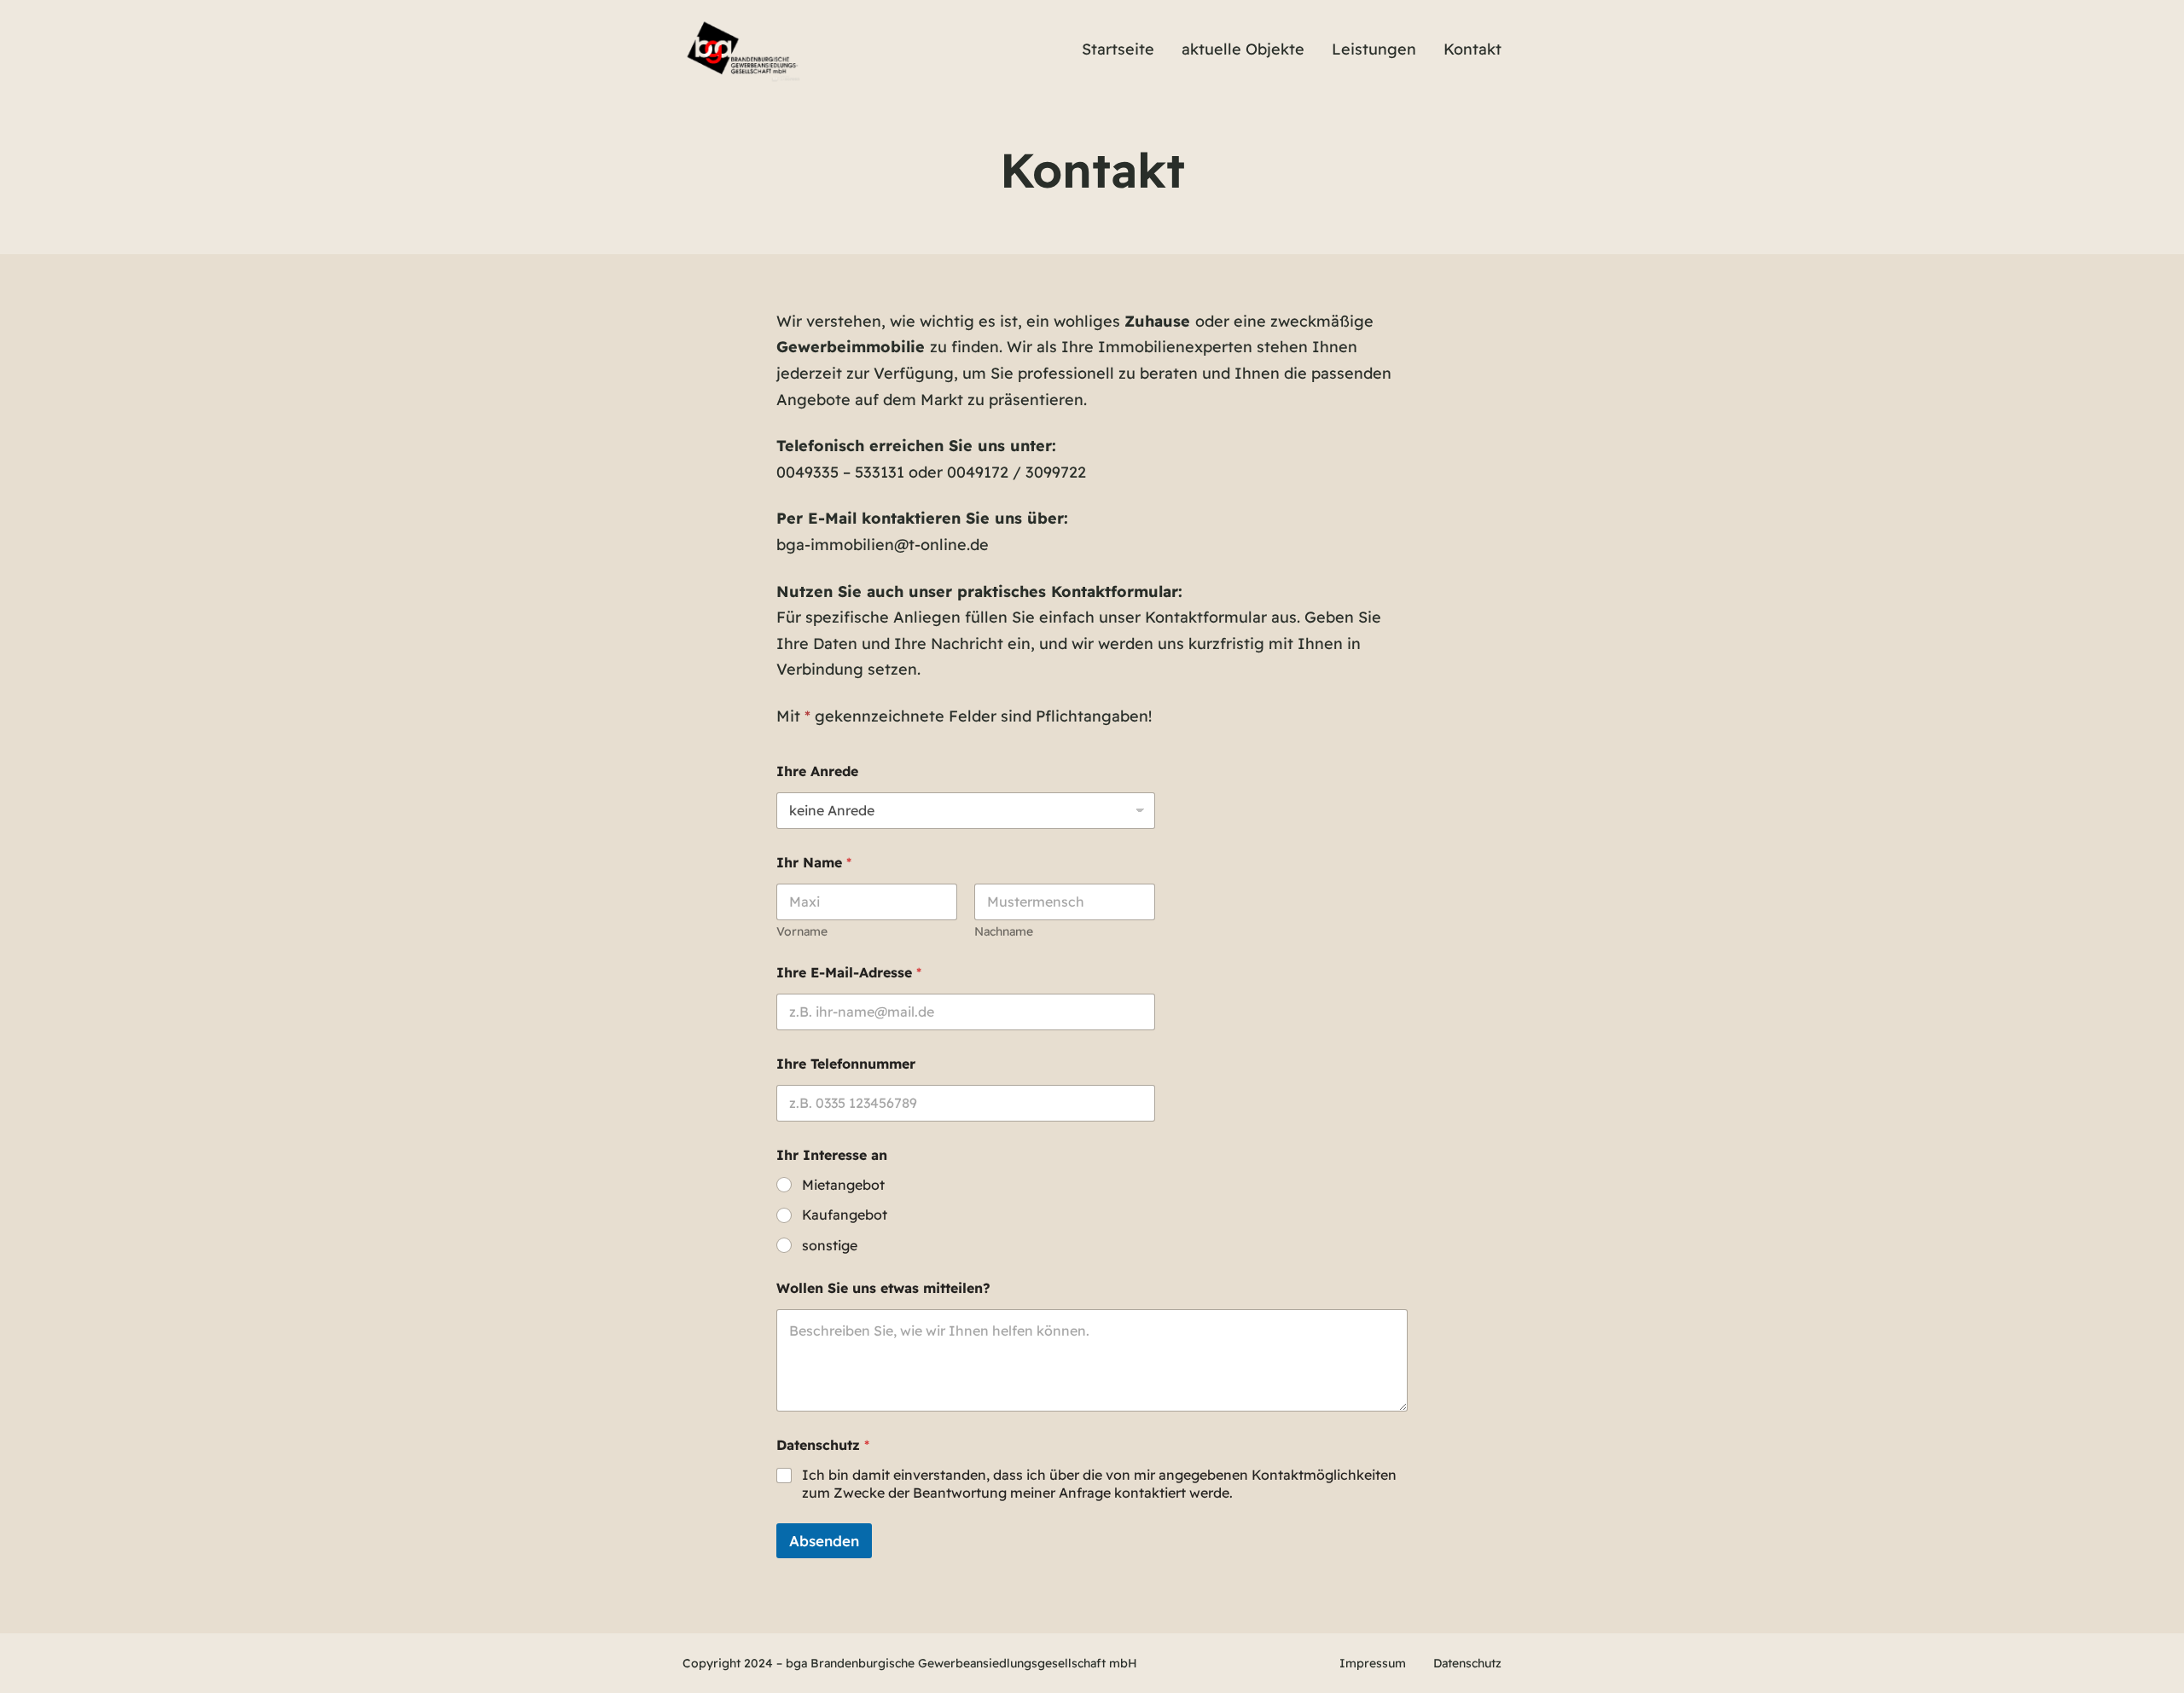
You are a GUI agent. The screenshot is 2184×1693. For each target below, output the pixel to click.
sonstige (830, 1245)
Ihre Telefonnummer (846, 1064)
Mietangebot (843, 1185)
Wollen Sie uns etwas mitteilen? (883, 1288)
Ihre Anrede (817, 771)
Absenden (824, 1541)
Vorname (802, 932)
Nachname (1004, 932)
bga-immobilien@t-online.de (883, 545)
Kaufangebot (845, 1215)
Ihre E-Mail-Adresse (849, 973)
